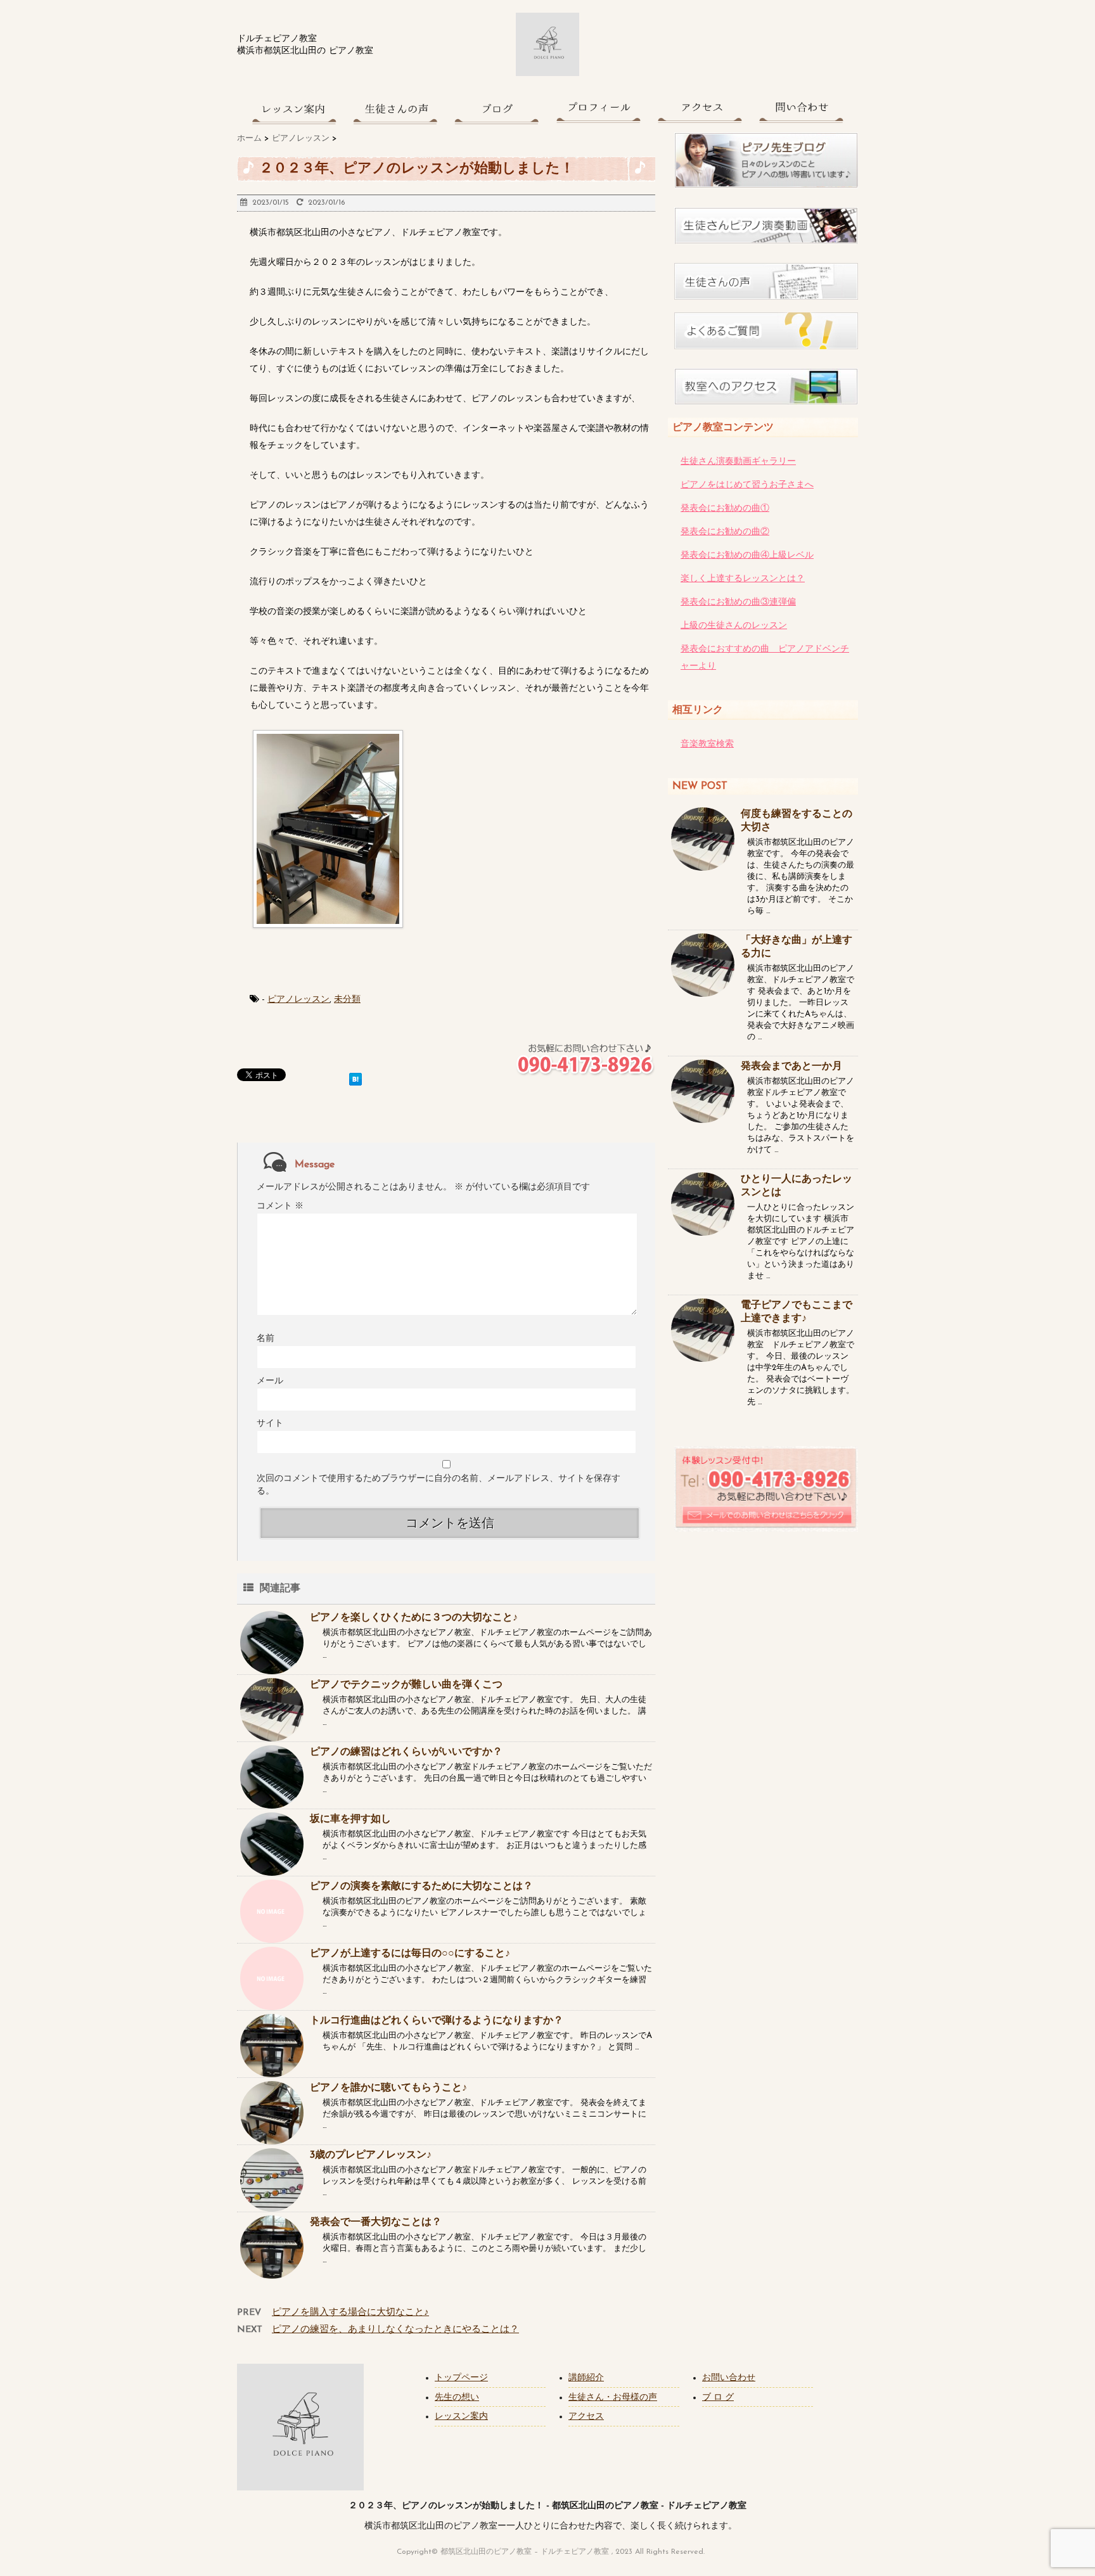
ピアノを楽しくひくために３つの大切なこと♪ (414, 1618)
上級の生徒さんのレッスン (734, 626)
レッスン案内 (461, 2417)
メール (270, 1381)
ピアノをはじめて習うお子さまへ (747, 485)
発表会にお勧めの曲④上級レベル (747, 555)
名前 (266, 1339)
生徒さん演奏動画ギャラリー (738, 462)
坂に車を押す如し (350, 1819)
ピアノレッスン (298, 1000)
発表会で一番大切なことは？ (376, 2222)
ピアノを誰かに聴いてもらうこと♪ (388, 2088)
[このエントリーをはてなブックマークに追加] (355, 1077)
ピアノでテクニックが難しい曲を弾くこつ (406, 1685)
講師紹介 (586, 2378)
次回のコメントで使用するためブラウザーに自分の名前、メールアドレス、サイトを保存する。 (439, 1485)
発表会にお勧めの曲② (725, 532)
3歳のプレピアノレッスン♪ (371, 2155)
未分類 (347, 1000)
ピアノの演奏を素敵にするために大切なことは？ (421, 1887)
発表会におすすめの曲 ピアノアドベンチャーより (765, 658)
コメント (280, 1206)
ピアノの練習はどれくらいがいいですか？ (406, 1752)
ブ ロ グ (718, 2398)
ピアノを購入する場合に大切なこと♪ (350, 2313)
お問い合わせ (729, 2378)
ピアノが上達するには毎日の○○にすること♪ (410, 1954)
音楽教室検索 (707, 744)
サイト (270, 1424)
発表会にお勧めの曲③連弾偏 (738, 602)
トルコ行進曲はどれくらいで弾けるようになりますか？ (437, 2021)
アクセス (586, 2417)
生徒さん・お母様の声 (613, 2398)
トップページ (461, 2378)
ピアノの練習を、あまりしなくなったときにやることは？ (395, 2330)
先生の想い (457, 2398)
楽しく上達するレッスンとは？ (743, 579)
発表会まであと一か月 (791, 1067)
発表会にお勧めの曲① (725, 509)
